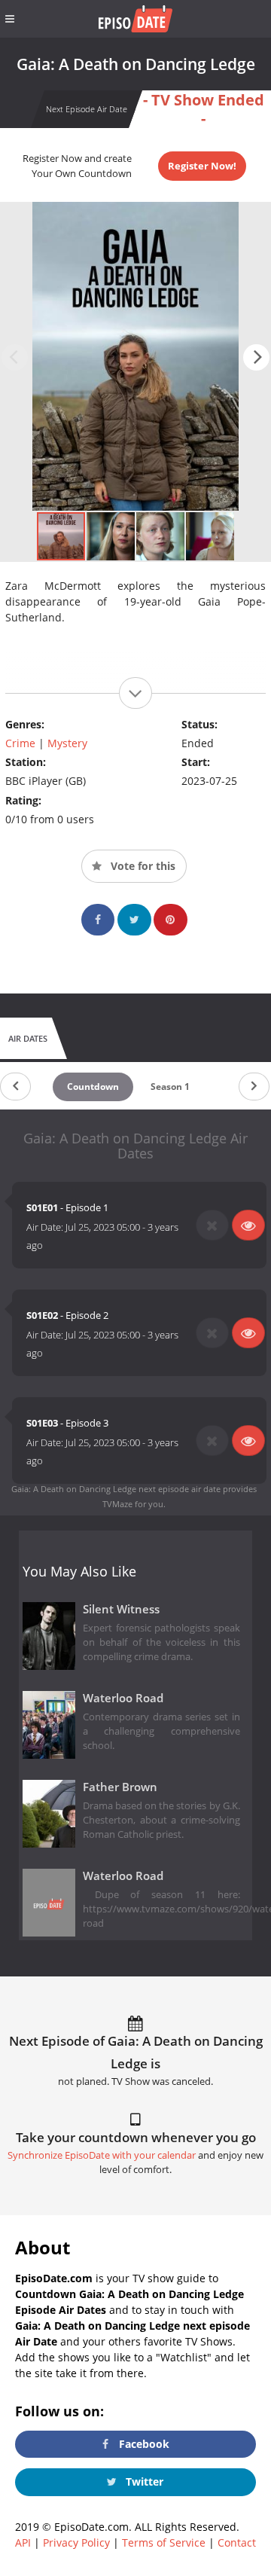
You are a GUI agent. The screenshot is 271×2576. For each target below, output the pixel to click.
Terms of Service (164, 2542)
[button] (256, 357)
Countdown (93, 1087)
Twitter (143, 2481)
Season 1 (170, 1087)
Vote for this (142, 866)
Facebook (143, 2444)
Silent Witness (121, 1609)
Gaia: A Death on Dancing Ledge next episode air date (116, 1489)
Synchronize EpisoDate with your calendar (102, 2155)
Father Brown (120, 1787)
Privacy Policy (76, 2542)
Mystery (67, 743)
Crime (20, 743)
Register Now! (202, 166)
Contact (237, 2542)
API (23, 2542)
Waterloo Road (123, 1698)
